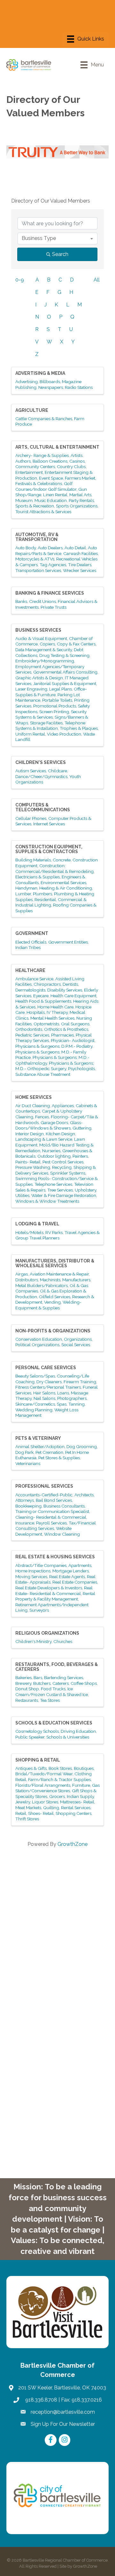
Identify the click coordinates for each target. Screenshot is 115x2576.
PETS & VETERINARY (38, 1438)
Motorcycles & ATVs (35, 559)
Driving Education (78, 1731)
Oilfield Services (55, 1297)
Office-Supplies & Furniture (51, 692)
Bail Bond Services (54, 1500)
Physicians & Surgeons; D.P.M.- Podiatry (54, 1046)
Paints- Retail (28, 1162)
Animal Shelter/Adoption (40, 1446)
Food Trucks (53, 1689)
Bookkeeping (28, 1506)
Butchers (42, 1683)
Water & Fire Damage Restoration (64, 1195)
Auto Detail (75, 548)
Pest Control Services (63, 1162)
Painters (80, 1156)
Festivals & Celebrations (39, 483)
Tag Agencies (53, 565)
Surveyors (39, 1610)
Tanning (77, 1404)
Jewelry (23, 1802)
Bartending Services (64, 1677)
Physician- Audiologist (73, 1040)
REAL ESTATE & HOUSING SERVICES (55, 1557)
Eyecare (41, 996)
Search (60, 254)
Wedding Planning (34, 1410)
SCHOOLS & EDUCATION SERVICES (54, 1723)
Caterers (61, 1683)
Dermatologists (30, 990)
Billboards (50, 382)
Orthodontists (29, 1029)
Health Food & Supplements (43, 1001)
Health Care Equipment (73, 996)
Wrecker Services (80, 570)
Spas (62, 1404)
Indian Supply (80, 1796)
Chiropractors (47, 984)
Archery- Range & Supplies (42, 455)
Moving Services (31, 1577)
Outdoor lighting (54, 1156)
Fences (42, 1117)
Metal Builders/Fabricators (42, 1285)
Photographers (72, 1398)
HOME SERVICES (34, 1097)
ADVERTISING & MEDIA (40, 373)
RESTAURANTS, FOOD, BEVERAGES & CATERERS (57, 1667)
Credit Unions (42, 601)
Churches (63, 1641)
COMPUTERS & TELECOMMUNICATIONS (43, 807)
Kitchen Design (60, 1134)
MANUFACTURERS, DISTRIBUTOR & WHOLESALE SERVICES (55, 1263)
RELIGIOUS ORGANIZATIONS (47, 1633)
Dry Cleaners (49, 1382)
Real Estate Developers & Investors (49, 1588)
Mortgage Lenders (71, 1571)
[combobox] (57, 238)
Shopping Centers (73, 1813)
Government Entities (68, 942)
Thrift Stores (27, 1819)
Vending (52, 1302)
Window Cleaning (62, 1534)
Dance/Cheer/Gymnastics (41, 776)
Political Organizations (37, 1345)
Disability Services (65, 990)
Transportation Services (38, 570)
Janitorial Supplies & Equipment (65, 683)
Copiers (47, 644)
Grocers (57, 1796)
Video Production (64, 734)
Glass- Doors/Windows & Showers (49, 1125)
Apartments (80, 1565)
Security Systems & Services (51, 714)
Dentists (70, 984)
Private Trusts (54, 607)
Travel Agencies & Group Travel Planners (57, 1235)
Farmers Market (80, 478)
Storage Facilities (46, 723)
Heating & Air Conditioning (66, 888)
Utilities (22, 1195)
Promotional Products (55, 706)
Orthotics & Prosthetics (66, 1029)
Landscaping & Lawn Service (44, 1139)
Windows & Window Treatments (47, 1201)
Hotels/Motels (29, 1232)
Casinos (77, 461)
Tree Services (60, 1190)
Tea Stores (50, 1700)
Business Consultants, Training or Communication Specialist (52, 1509)
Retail (21, 1813)
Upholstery (85, 1190)
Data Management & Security (44, 650)
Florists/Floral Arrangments (43, 1785)
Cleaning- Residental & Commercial (51, 1517)
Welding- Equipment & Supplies (48, 1305)
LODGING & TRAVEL (37, 1224)
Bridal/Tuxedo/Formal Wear (44, 1774)
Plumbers (42, 894)
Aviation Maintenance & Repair (59, 1274)
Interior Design (30, 1134)
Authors (23, 461)
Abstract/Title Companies (41, 1565)
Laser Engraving (31, 689)
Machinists (50, 1280)
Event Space (51, 478)
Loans (63, 1393)
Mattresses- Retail (77, 1802)
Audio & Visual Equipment (41, 638)
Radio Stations (79, 387)
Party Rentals (81, 500)
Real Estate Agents (67, 1577)
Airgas (22, 1274)
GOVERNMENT (32, 933)
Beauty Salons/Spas (35, 1376)
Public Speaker (30, 1737)
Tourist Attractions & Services (43, 512)
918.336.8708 (41, 2400)
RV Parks (54, 1232)
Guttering (82, 1128)
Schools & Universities (68, 1737)
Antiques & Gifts (31, 1768)
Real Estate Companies (75, 1582)
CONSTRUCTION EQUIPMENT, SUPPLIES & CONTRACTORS (49, 849)
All (97, 280)
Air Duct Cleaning (33, 1106)
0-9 (20, 280)
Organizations (78, 1339)
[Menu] (86, 39)
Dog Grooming (82, 1446)
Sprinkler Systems (68, 1173)
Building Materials (33, 860)
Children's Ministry (33, 1641)
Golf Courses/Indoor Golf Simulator (46, 486)
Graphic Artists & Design (39, 678)
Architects (84, 1495)
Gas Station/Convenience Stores (57, 1788)
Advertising (27, 382)
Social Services (76, 1345)
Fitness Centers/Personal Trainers (48, 1387)
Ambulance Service (34, 979)
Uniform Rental (30, 734)
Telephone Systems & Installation (50, 726)
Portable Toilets (57, 700)
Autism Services (31, 771)
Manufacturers (76, 1280)
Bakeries (23, 1677)
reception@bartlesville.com (63, 2412)
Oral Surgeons (75, 1024)
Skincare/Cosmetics (35, 1404)
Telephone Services (53, 1184)
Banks (21, 601)
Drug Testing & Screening (64, 655)
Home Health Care (55, 1007)
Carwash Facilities (80, 553)
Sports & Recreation (35, 506)
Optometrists (46, 1024)
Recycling (62, 1167)
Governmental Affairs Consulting (65, 672)
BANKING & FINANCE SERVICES (50, 593)
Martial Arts (80, 495)
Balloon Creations (50, 461)
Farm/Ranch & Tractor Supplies (59, 1779)
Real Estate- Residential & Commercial (54, 1591)
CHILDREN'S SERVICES (41, 762)
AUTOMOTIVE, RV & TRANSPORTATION (37, 537)
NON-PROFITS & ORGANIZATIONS (53, 1331)
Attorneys (25, 1500)
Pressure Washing (33, 1167)
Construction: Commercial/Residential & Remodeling (54, 868)
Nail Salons (44, 1398)
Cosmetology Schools (37, 1731)
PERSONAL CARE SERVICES (46, 1368)
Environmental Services (63, 883)
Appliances (63, 1106)
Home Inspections (33, 1571)
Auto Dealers (50, 548)
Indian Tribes (28, 947)
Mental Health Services (52, 1018)
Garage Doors (54, 1122)
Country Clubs (71, 467)
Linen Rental (55, 495)
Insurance (25, 1523)
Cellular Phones (31, 818)
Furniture (81, 1785)
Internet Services (49, 824)
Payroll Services (51, 1523)
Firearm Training (80, 1382)
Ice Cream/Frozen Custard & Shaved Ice (52, 1692)
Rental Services (76, 1808)
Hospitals (36, 1012)
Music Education (51, 500)
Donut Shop (27, 1689)
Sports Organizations (77, 506)
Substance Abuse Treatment (43, 1074)
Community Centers (35, 467)
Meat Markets (28, 1808)
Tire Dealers (80, 565)
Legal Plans (61, 689)
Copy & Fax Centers (76, 644)
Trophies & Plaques (79, 728)
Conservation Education (39, 1339)
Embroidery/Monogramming (45, 661)
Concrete (62, 860)
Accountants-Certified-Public (44, 1495)
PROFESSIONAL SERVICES (44, 1486)
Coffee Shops (84, 1683)
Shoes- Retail (41, 1813)
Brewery (23, 1683)
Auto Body (26, 548)
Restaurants (27, 1700)
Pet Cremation (49, 1452)
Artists (77, 455)
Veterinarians (28, 1463)
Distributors (27, 1280)
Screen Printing (54, 712)
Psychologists (81, 1068)
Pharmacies (62, 1035)
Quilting (51, 1808)
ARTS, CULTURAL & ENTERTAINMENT (57, 447)
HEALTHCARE (30, 970)
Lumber (23, 894)
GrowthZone (73, 1844)
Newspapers (51, 387)
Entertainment (29, 472)
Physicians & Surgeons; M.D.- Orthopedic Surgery (55, 1066)
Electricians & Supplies (38, 877)
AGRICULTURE (32, 410)
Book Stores (60, 1768)
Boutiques (84, 1768)
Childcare (57, 771)
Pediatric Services (32, 1035)
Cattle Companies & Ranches (44, 419)
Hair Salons (44, 1393)
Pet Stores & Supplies (59, 1458)
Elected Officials (31, 942)
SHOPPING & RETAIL (38, 1760)
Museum (24, 500)
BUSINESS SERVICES (38, 630)
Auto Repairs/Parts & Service (56, 551)
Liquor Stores (45, 1802)
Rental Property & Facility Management (55, 1596)
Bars (38, 1677)
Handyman (26, 888)
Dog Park (24, 1452)
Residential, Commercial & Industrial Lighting (51, 902)
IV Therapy (57, 1012)
